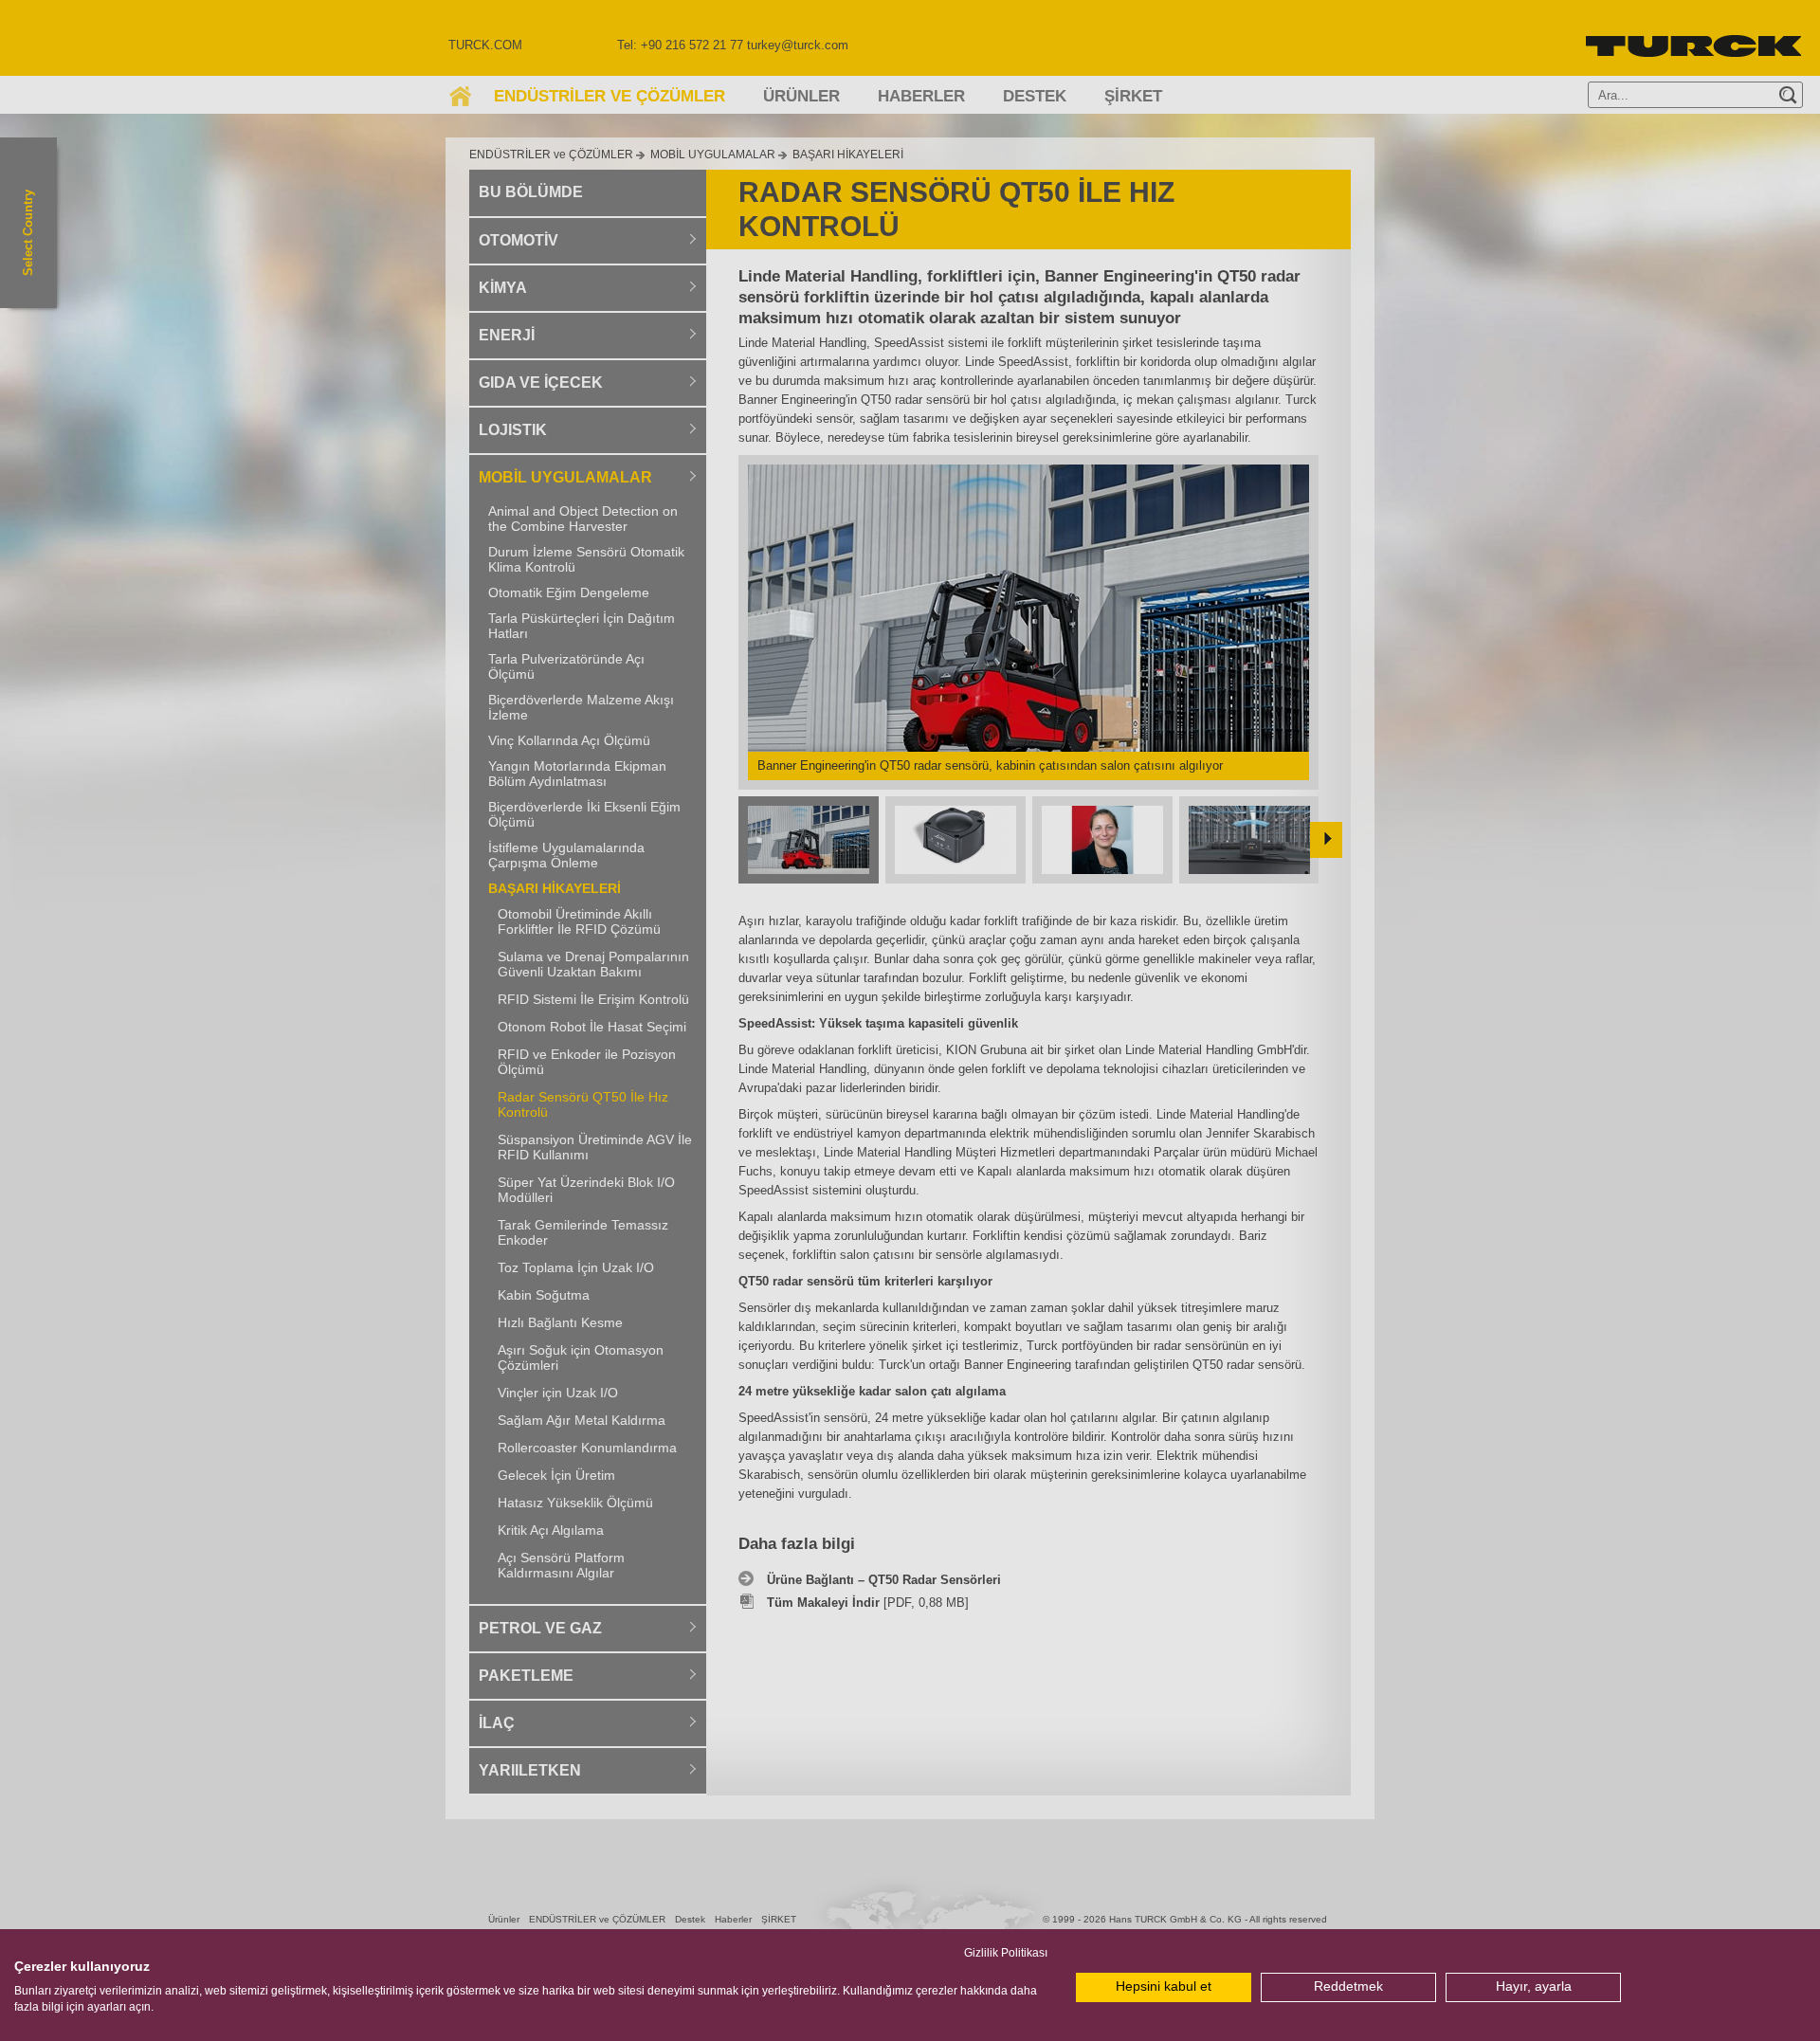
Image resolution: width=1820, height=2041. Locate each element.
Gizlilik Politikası (1006, 1953)
